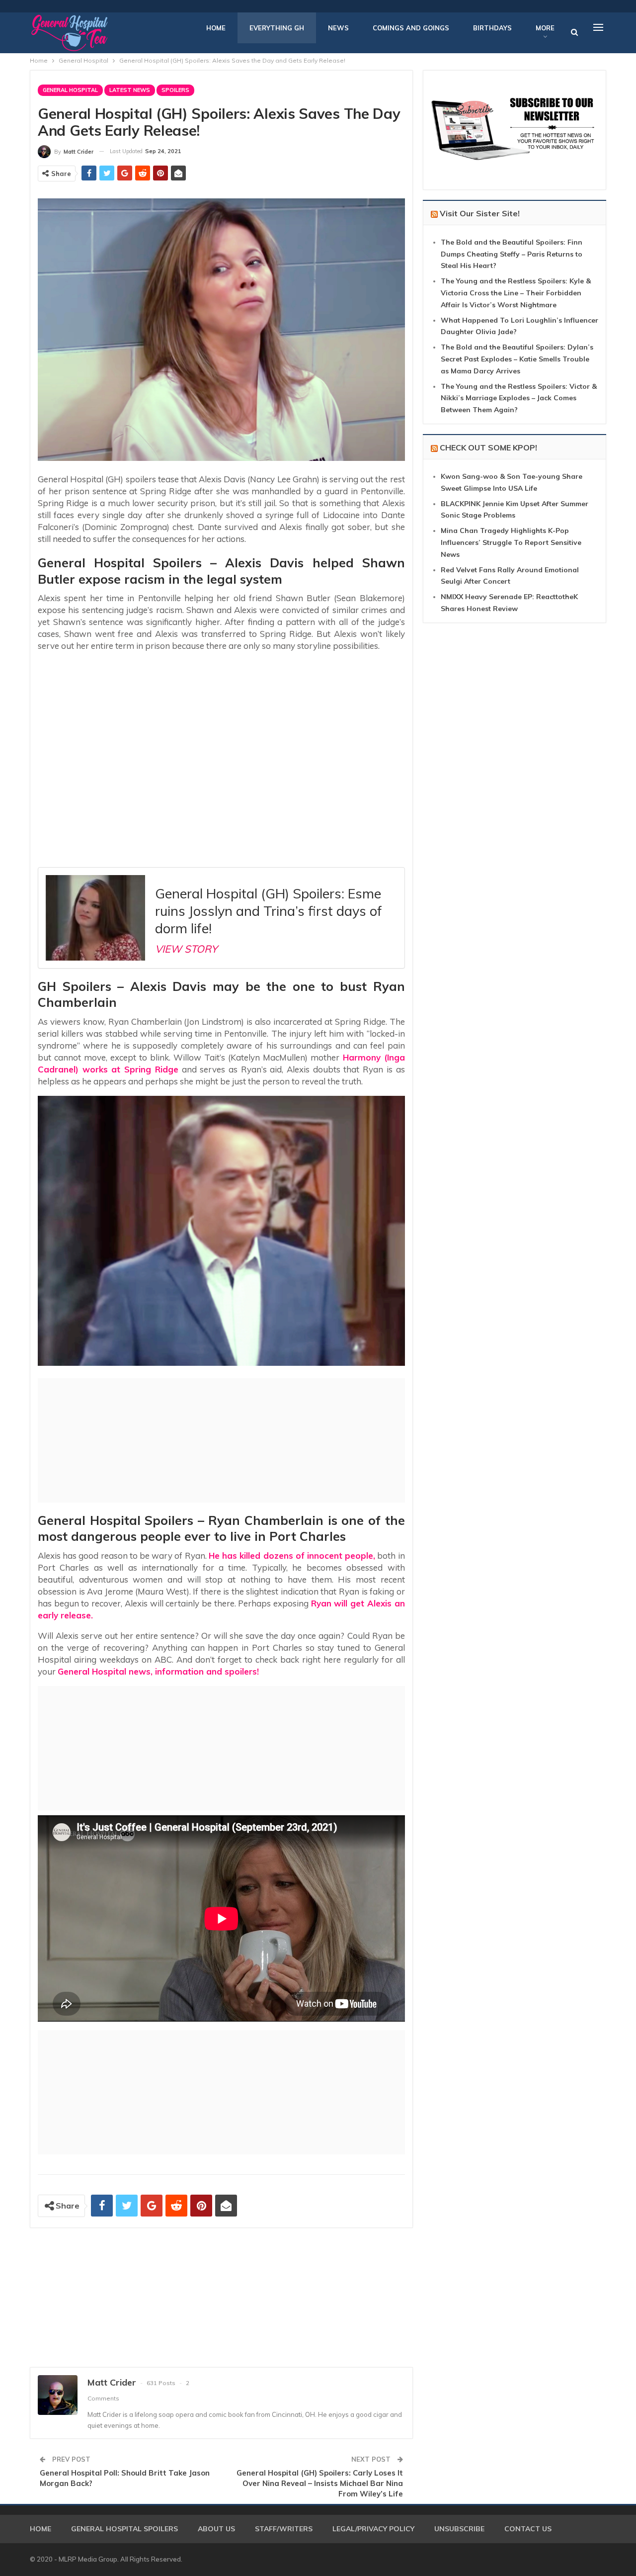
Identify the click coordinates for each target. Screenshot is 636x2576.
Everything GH (277, 28)
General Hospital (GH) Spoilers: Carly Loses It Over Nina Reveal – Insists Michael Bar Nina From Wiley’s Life (320, 2483)
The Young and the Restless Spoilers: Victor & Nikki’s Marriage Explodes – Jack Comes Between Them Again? (519, 398)
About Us (216, 2529)
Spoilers (175, 90)
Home (216, 28)
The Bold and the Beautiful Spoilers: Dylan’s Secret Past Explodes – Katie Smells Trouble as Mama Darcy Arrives (517, 359)
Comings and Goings (411, 28)
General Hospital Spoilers (124, 2529)
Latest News (130, 90)
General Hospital (70, 90)
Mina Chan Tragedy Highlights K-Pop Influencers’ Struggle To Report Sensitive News (511, 542)
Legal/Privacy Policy (373, 2529)
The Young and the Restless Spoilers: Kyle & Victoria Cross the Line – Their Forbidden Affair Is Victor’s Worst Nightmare (516, 293)
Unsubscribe (459, 2529)
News (338, 28)
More (545, 28)
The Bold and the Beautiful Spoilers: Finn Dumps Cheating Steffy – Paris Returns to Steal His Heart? (512, 254)
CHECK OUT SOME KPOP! (488, 447)
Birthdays (492, 28)
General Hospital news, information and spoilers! (158, 1671)
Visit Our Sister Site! (480, 213)
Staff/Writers (284, 2529)
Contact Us (528, 2529)
